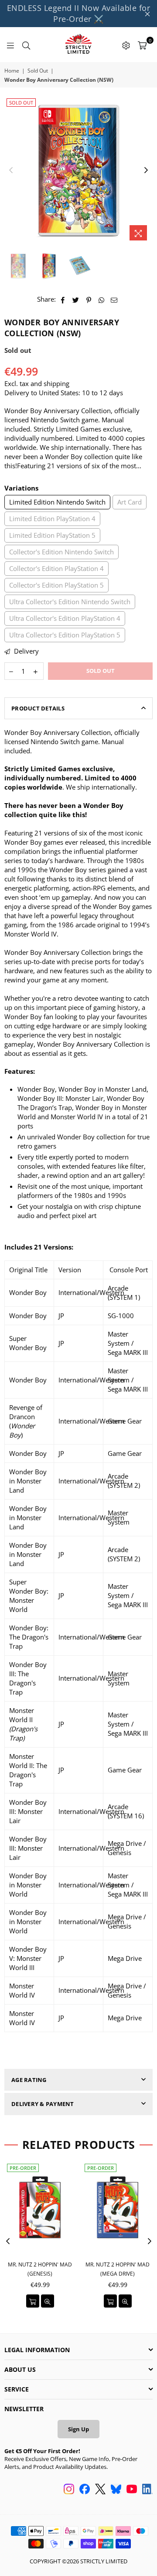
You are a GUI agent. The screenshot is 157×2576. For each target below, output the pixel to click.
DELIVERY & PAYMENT (43, 2104)
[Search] (26, 45)
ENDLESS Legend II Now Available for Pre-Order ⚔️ (79, 13)
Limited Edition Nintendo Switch (57, 502)
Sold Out (38, 71)
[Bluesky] (116, 2490)
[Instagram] (69, 2490)
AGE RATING (29, 2080)
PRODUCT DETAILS (38, 708)
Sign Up (78, 2429)
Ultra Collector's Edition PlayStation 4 (65, 618)
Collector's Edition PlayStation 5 (56, 585)
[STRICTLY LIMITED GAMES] (78, 45)
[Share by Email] (114, 299)
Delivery (26, 651)
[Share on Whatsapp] (101, 299)
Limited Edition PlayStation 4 (52, 519)
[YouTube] (132, 2490)
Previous (11, 171)
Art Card (130, 502)
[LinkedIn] (147, 2490)
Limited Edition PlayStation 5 (52, 535)
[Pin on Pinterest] (89, 299)
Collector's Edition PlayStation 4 (56, 568)
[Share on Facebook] (63, 299)
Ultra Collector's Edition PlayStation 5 (65, 635)
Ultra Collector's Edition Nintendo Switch (70, 602)
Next (146, 171)
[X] (100, 2490)
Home (12, 71)
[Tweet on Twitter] (76, 299)
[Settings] (126, 45)
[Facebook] (85, 2490)
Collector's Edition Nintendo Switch (61, 552)
